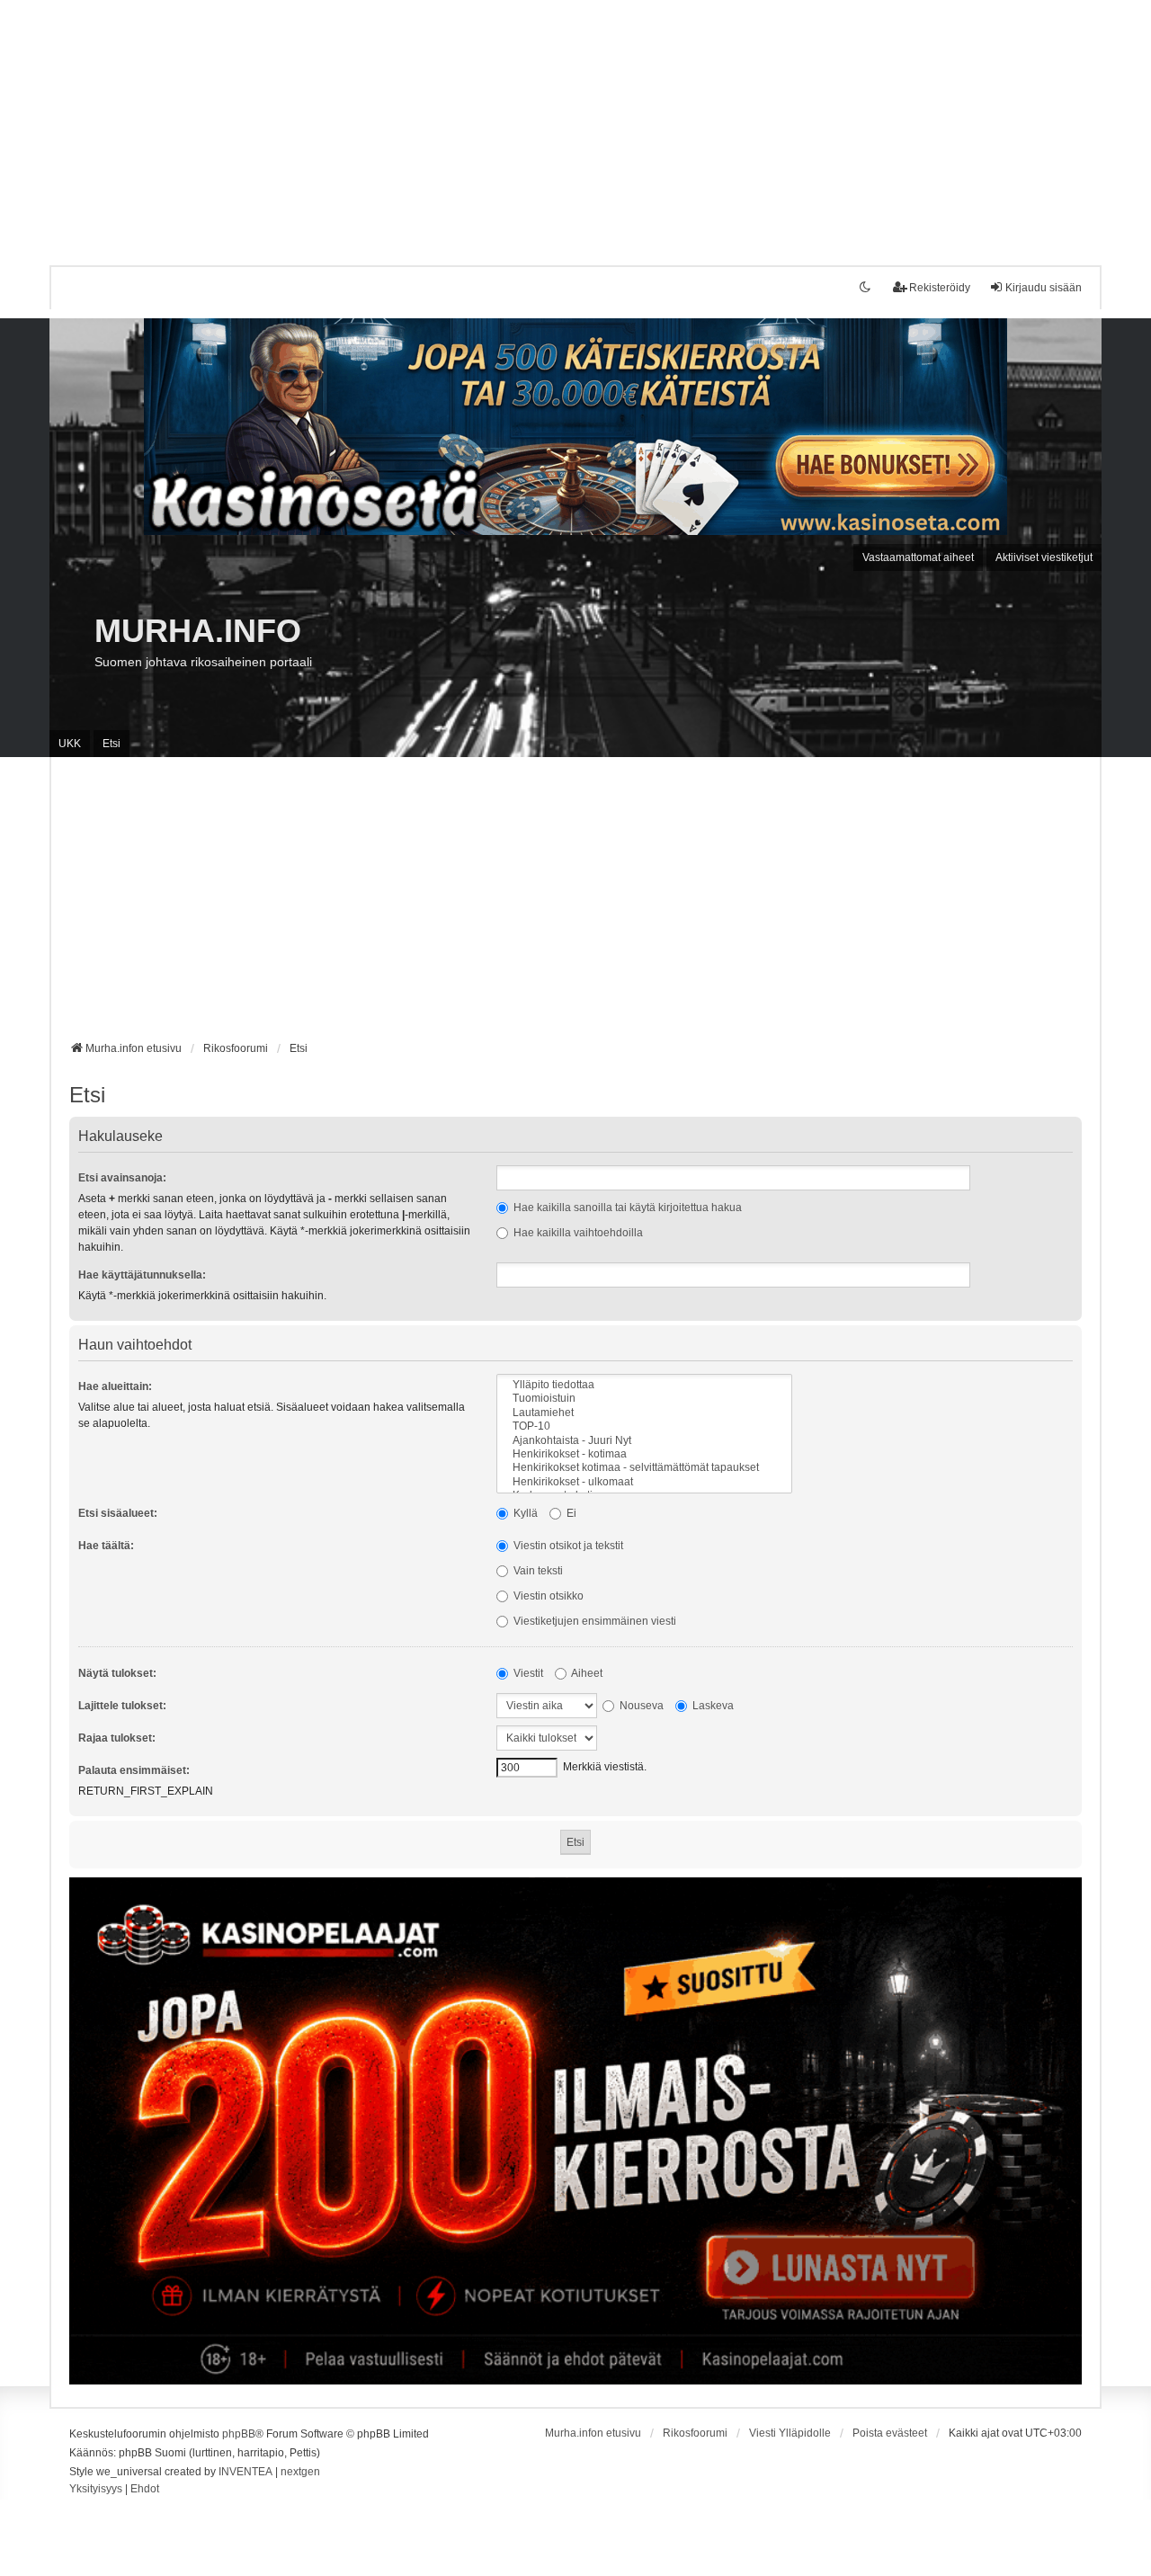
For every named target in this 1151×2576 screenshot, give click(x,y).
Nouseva (640, 1706)
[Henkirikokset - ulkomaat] (644, 1482)
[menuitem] (96, 2490)
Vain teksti (537, 1571)
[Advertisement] (540, 126)
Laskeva (712, 1706)
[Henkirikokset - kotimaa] (644, 1454)
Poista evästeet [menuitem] (890, 2433)
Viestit (527, 1673)
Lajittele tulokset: (122, 1706)
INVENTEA (245, 2472)
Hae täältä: (106, 1546)
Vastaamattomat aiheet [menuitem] (918, 557)
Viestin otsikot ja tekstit (567, 1546)
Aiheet (586, 1673)
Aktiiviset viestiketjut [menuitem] (1044, 557)
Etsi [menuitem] (112, 744)
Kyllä (524, 1513)
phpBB (239, 2434)
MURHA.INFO (198, 631)
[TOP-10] (644, 1426)
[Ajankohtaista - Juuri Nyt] (644, 1441)
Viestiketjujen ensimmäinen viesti (593, 1621)
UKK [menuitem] (70, 744)
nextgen (300, 2472)
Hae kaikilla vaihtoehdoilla (577, 1233)
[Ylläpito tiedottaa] (644, 1385)
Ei (570, 1513)
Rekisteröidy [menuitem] (940, 288)
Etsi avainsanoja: (122, 1178)
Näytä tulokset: (117, 1673)
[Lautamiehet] (644, 1413)
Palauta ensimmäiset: (134, 1770)
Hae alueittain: (115, 1386)
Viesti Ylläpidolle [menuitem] (790, 2433)
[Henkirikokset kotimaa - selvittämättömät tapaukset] (644, 1468)
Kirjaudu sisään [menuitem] (1044, 288)
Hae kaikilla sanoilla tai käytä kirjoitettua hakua (626, 1208)
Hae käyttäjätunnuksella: (142, 1275)
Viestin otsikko (547, 1596)
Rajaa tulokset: (117, 1738)
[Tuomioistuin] (644, 1399)
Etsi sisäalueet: (118, 1513)
